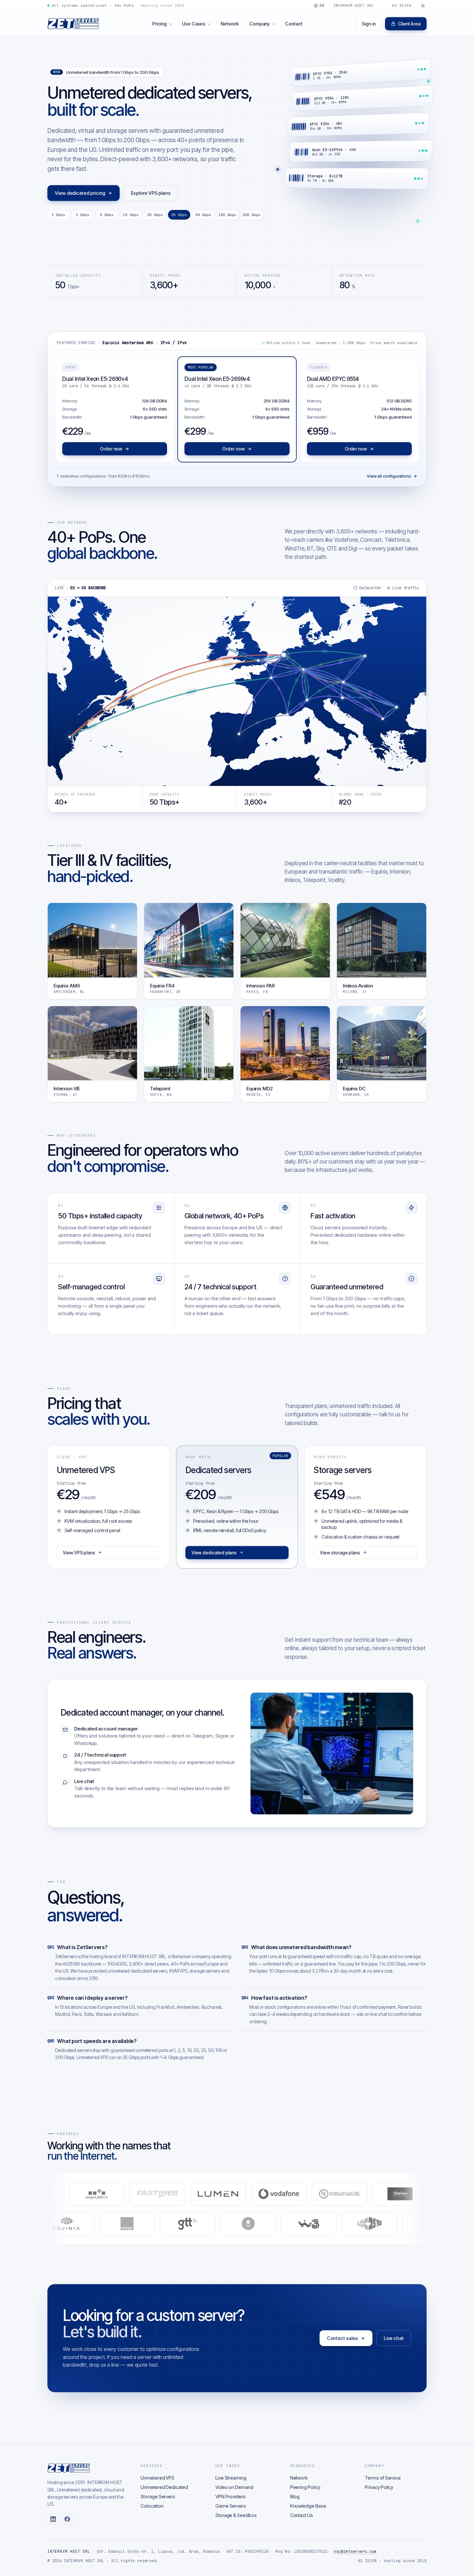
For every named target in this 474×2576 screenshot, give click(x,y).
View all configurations (389, 476)
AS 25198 (401, 5)
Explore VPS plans (151, 193)
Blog (295, 2497)
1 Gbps (58, 215)
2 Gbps (83, 215)
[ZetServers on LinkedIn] (53, 2519)
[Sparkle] (110, 2194)
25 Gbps (179, 215)
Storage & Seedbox (236, 2515)
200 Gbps (252, 215)
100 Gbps (227, 215)
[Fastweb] (231, 2194)
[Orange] (60, 2224)
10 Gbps (131, 215)
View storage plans (340, 1553)
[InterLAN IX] (170, 2194)
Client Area (409, 24)
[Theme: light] (423, 5)
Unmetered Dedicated (164, 2487)
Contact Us (302, 2515)
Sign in (369, 24)
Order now (111, 449)
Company (260, 24)
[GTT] (121, 2224)
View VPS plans (79, 1553)
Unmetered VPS (158, 2478)
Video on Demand (234, 2487)
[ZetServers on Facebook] (67, 2519)
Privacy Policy (379, 2487)
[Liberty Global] (182, 2224)
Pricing (159, 24)
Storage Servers (158, 2497)
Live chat (394, 2338)
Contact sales (342, 2338)
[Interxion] (424, 2224)
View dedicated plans (214, 1553)
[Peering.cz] (363, 2224)
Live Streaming (231, 2478)
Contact (294, 24)
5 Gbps (107, 215)
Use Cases (194, 24)
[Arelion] (49, 2194)
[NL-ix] (303, 2224)
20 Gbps (155, 215)
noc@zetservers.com (355, 2551)
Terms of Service (383, 2478)
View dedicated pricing (80, 193)
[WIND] (242, 2224)
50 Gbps (203, 215)
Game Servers (231, 2506)
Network (230, 24)
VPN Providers (231, 2497)
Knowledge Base (308, 2506)
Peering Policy (305, 2487)
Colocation (152, 2506)
